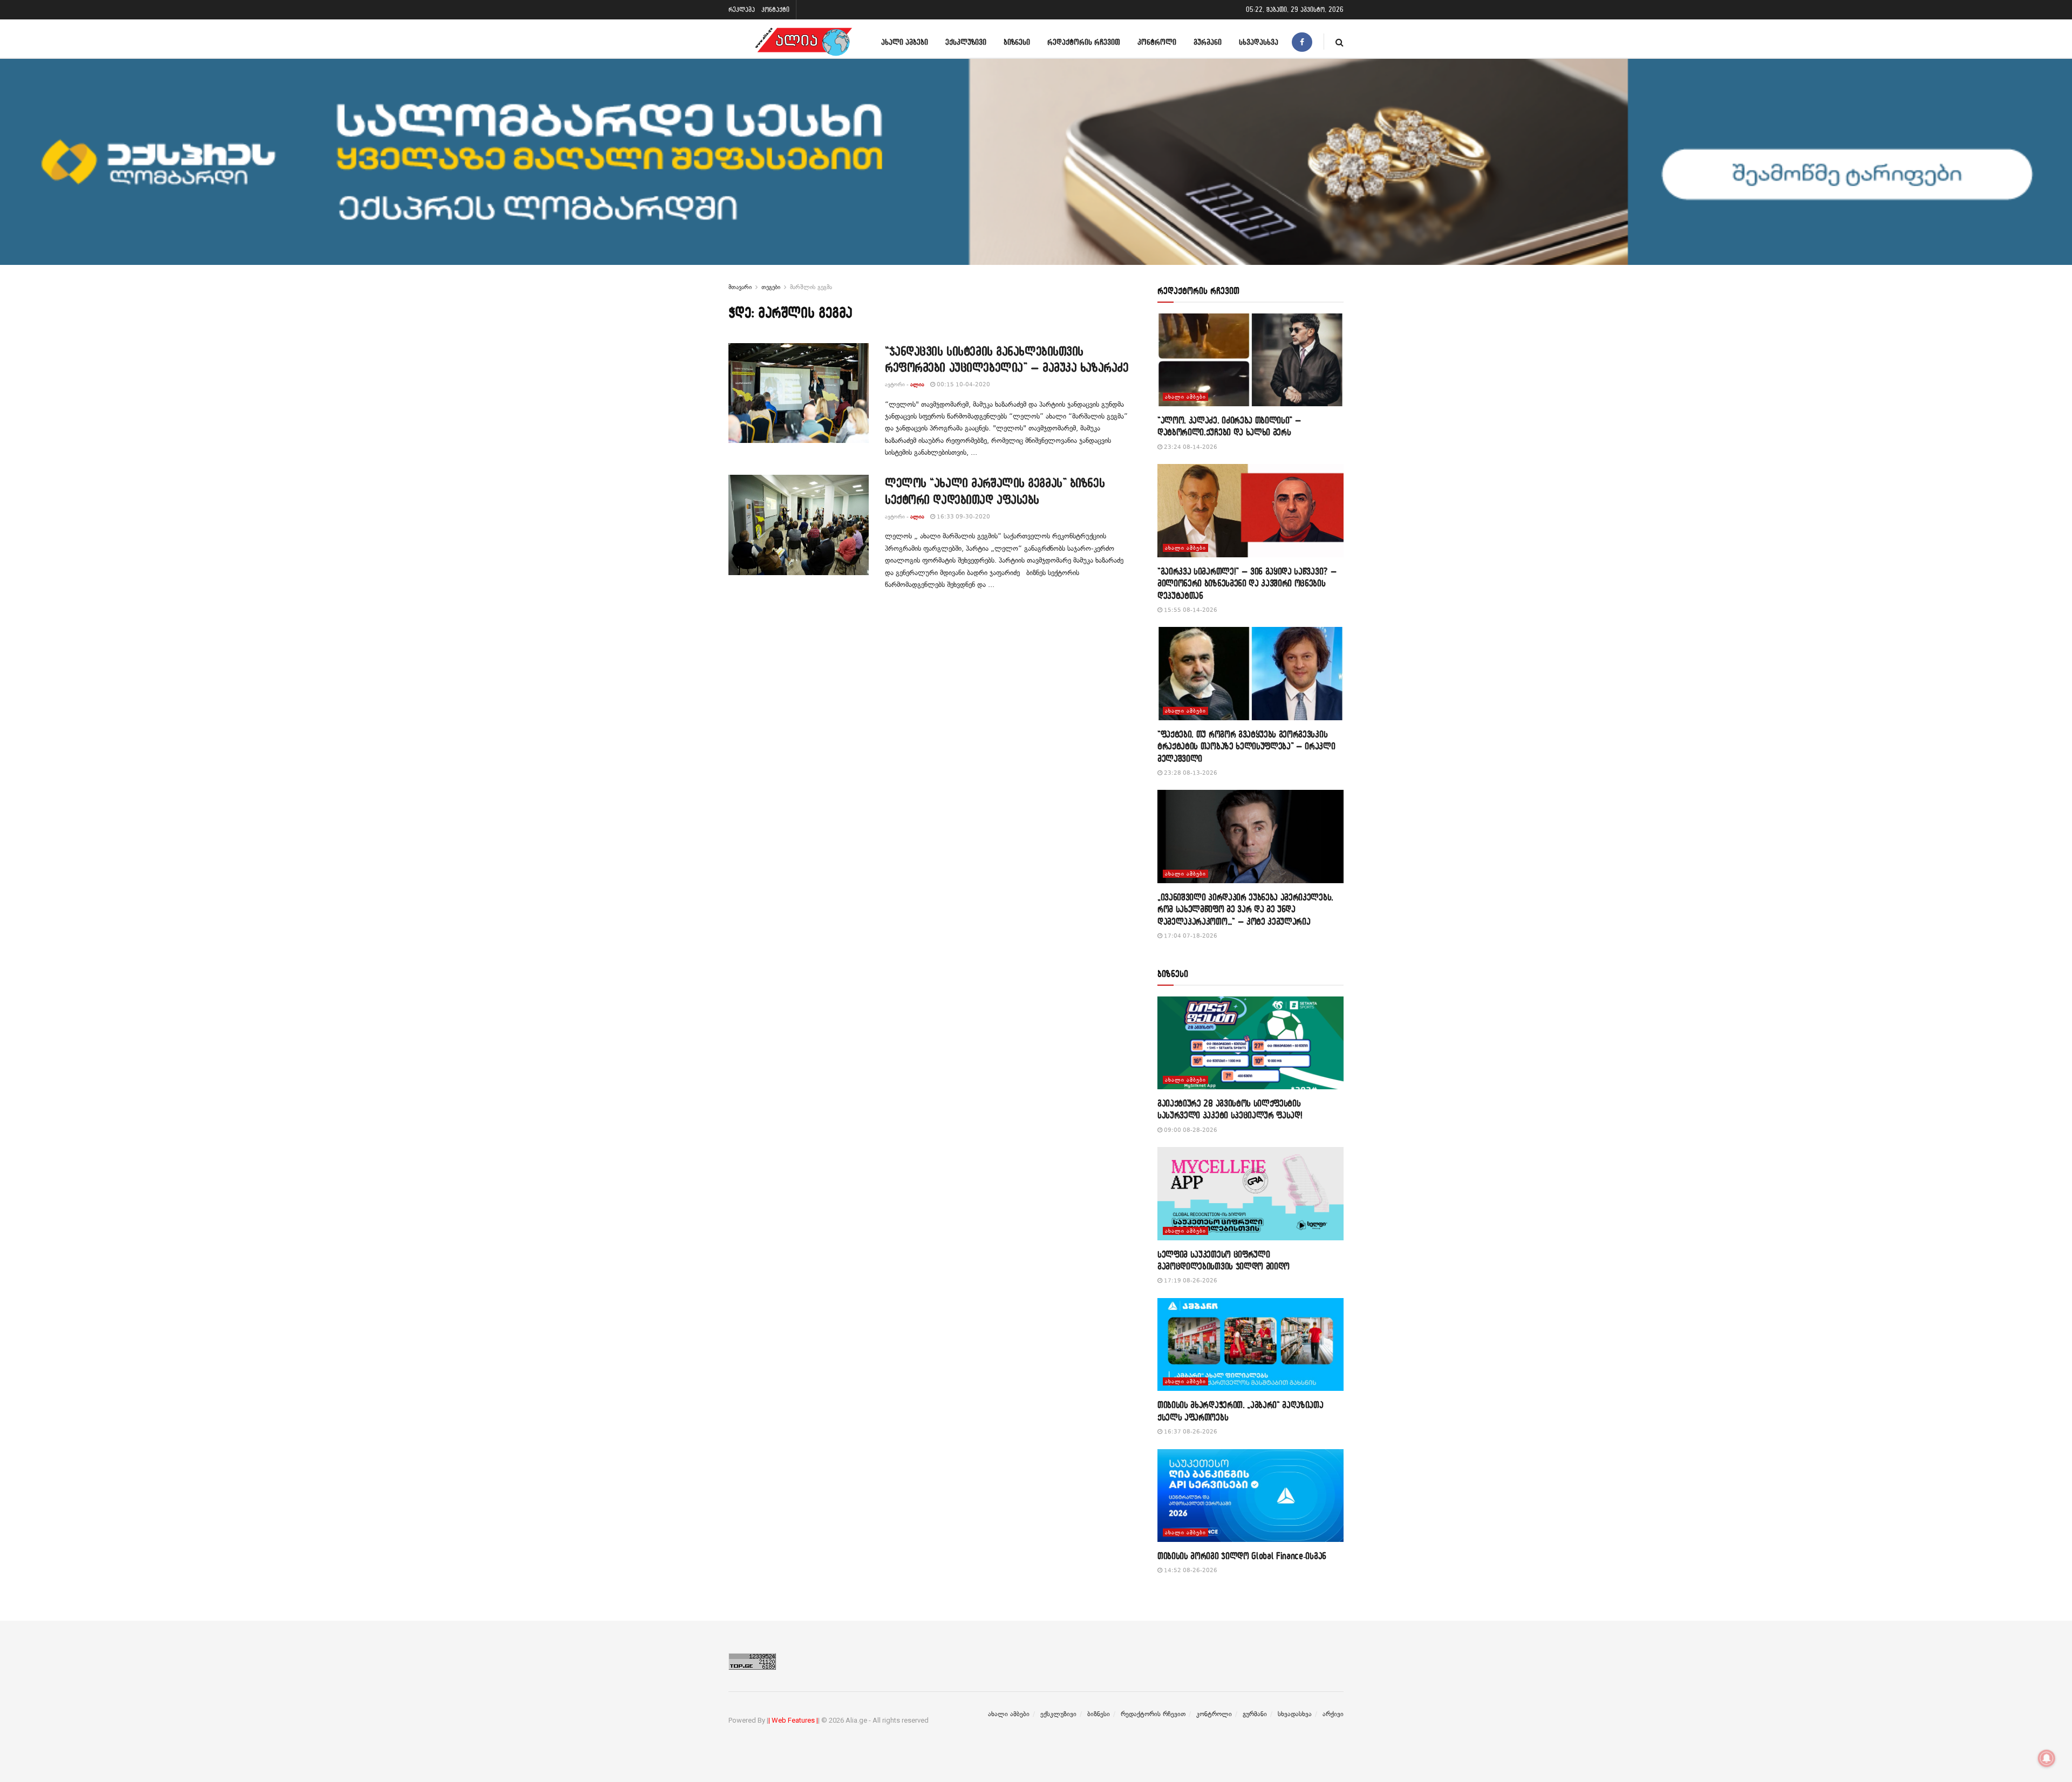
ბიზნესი (1017, 42)
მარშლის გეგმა (811, 287)
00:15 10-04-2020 (963, 384)
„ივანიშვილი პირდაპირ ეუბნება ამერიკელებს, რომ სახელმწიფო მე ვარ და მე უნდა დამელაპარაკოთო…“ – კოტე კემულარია (1245, 909)
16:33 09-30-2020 (963, 517)
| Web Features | (793, 1720)
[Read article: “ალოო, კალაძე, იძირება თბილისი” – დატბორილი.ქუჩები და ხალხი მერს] (1250, 360)
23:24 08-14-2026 (1190, 447)
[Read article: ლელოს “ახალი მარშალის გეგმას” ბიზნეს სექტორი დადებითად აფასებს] (799, 525)
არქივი (1333, 1714)
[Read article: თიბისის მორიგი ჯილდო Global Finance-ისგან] (1250, 1496)
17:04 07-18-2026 (1190, 936)
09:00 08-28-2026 (1190, 1130)
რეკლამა (742, 9)
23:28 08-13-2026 (1190, 773)
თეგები (771, 287)
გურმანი (1208, 42)
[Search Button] (1340, 42)
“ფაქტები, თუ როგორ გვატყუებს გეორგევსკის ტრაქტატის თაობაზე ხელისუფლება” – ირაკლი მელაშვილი (1246, 746)
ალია (917, 384)
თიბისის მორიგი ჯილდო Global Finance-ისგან (1242, 1556)
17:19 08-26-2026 (1190, 1281)
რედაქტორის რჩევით (1084, 42)
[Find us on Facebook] (1302, 42)
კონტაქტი (775, 9)
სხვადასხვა (1259, 42)
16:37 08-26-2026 (1190, 1432)
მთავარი (740, 287)
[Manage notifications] (2047, 1758)
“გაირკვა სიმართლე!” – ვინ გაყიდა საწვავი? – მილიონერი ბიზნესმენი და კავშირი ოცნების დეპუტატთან (1247, 583)
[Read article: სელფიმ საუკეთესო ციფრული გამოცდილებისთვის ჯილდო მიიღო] (1250, 1194)
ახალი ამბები (905, 42)
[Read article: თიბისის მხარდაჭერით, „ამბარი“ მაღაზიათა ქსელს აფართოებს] (1250, 1345)
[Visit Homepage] (803, 42)
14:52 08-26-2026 (1190, 1570)
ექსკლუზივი (966, 42)
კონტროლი (1157, 42)
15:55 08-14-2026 (1190, 610)
